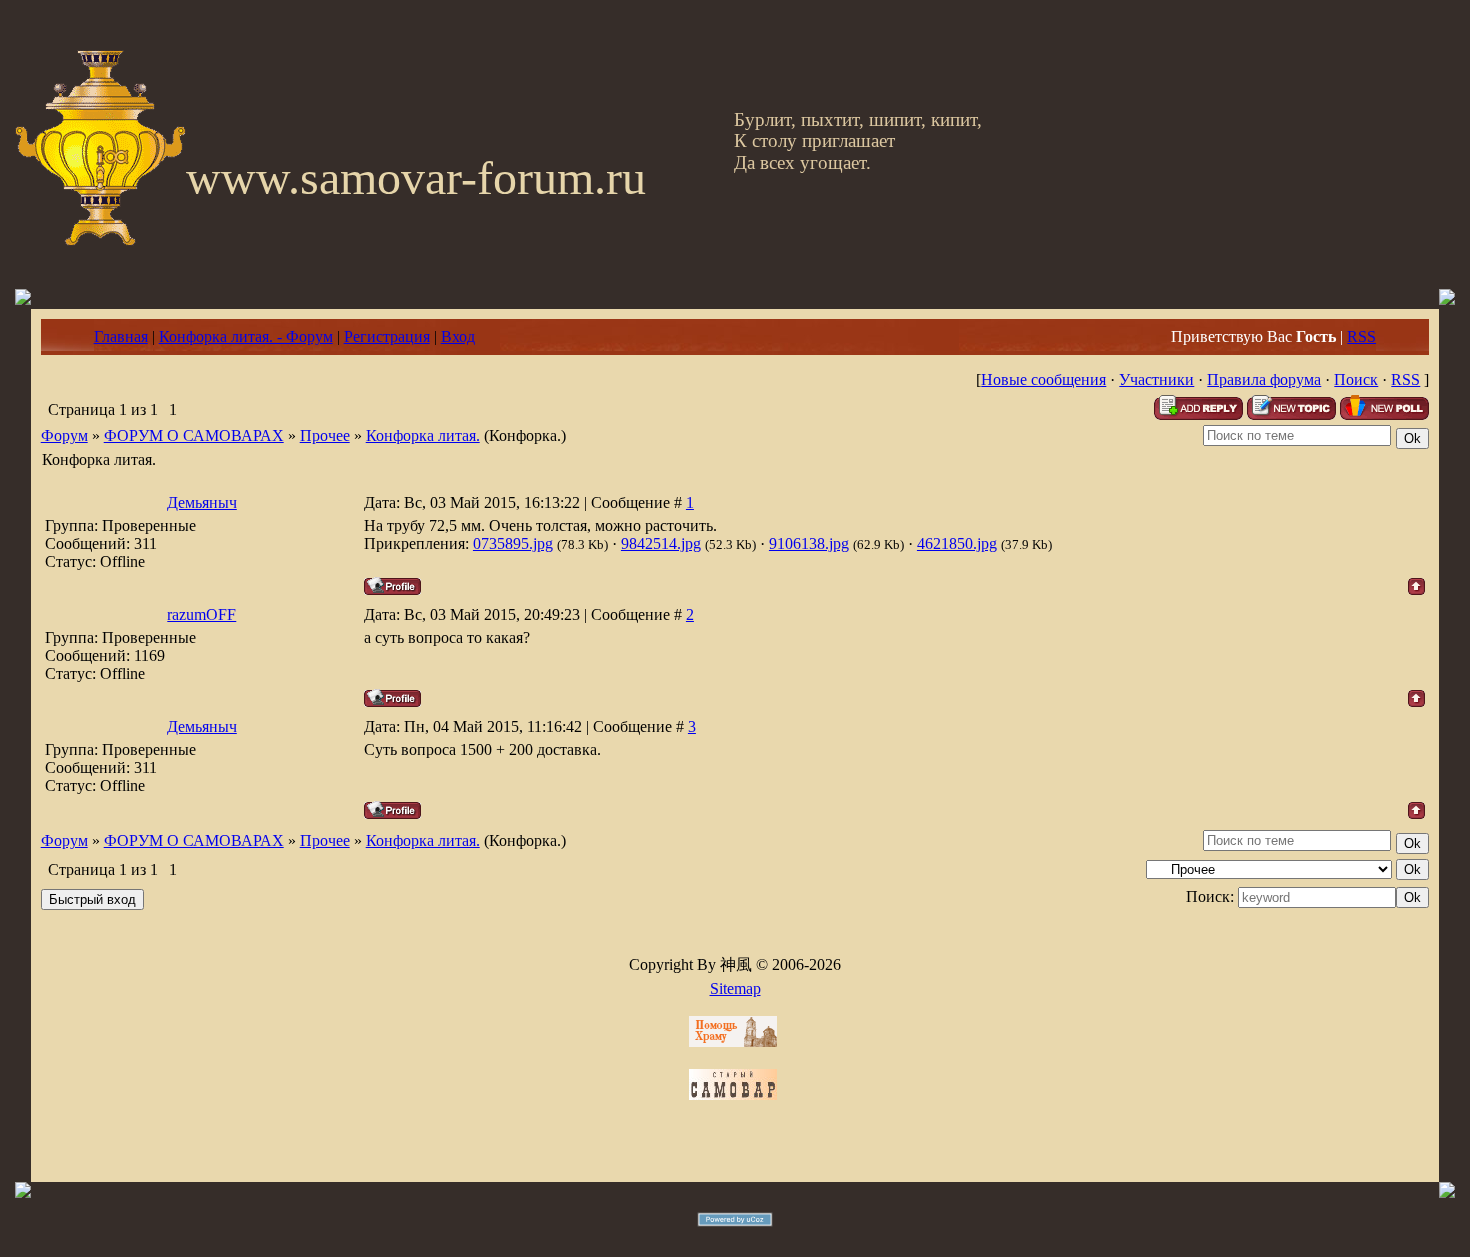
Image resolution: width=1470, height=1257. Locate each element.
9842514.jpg (661, 543)
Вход (458, 336)
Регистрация (387, 336)
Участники (1156, 379)
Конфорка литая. (423, 435)
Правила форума (1264, 379)
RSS (1361, 336)
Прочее (325, 435)
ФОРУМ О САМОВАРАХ (194, 435)
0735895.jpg (513, 543)
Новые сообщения (1043, 379)
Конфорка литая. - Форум (246, 336)
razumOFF (201, 614)
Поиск (1356, 379)
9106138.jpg (809, 543)
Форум (64, 435)
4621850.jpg (957, 543)
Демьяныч (202, 502)
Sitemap (735, 988)
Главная (121, 336)
